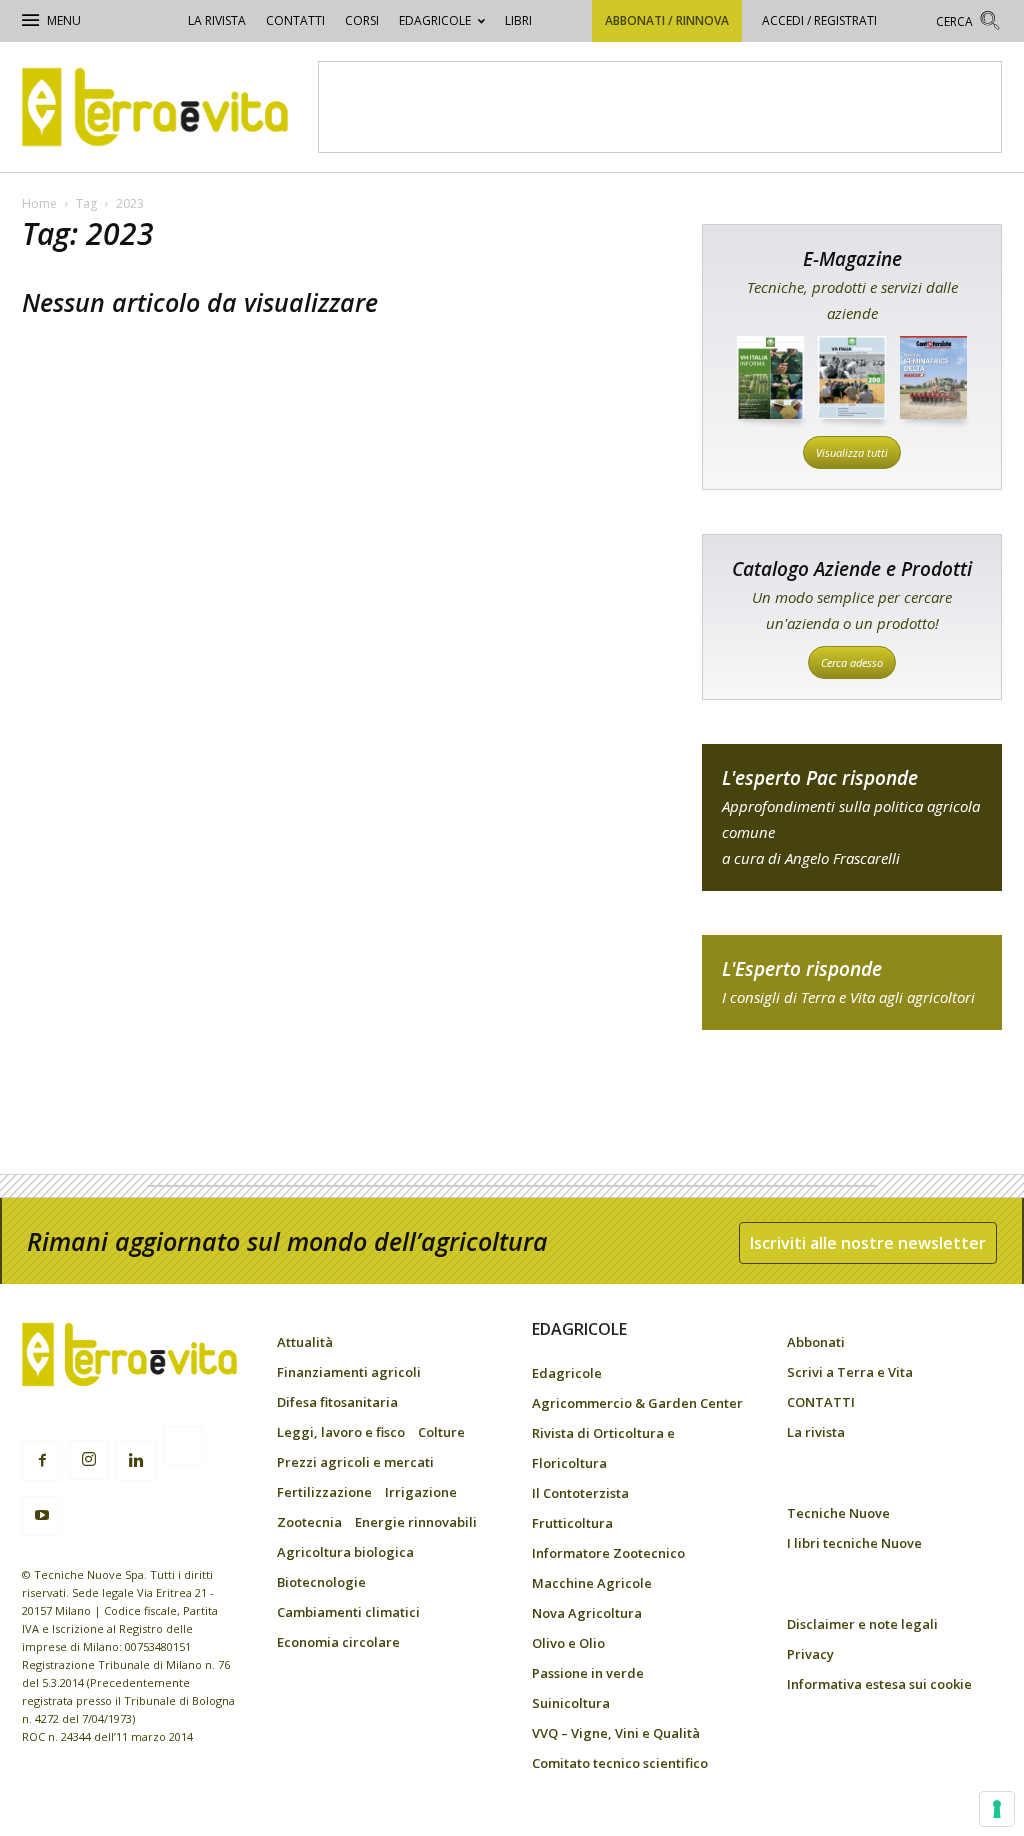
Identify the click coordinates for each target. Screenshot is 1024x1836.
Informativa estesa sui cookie (879, 1684)
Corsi (362, 20)
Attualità (305, 1342)
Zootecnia (309, 1522)
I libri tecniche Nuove (854, 1543)
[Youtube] (42, 1516)
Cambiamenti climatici (348, 1612)
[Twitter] (183, 1449)
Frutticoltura (572, 1523)
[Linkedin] (136, 1461)
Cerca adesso (852, 662)
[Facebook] (42, 1461)
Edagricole (435, 20)
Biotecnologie (321, 1582)
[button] (969, 23)
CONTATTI (295, 20)
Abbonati (816, 1342)
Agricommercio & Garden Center (637, 1403)
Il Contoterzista (580, 1493)
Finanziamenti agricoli (349, 1372)
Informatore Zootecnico (608, 1553)
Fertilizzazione (324, 1492)
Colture (441, 1432)
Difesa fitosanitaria (337, 1402)
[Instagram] (89, 1460)
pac (852, 817)
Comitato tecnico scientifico (620, 1763)
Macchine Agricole (592, 1583)
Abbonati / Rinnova (667, 20)
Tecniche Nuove (838, 1513)
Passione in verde (588, 1673)
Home (39, 203)
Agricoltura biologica (345, 1552)
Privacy (810, 1654)
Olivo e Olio (568, 1643)
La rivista (217, 20)
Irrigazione (421, 1492)
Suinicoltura (571, 1703)
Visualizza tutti (852, 452)
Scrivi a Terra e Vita (850, 1372)
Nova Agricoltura (587, 1613)
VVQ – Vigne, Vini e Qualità (616, 1733)
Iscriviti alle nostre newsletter (868, 1243)
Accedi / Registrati (819, 20)
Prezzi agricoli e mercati (355, 1462)
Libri (518, 20)
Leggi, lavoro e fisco (341, 1432)
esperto (852, 982)
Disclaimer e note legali (862, 1624)
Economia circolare (338, 1642)
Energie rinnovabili (416, 1522)
